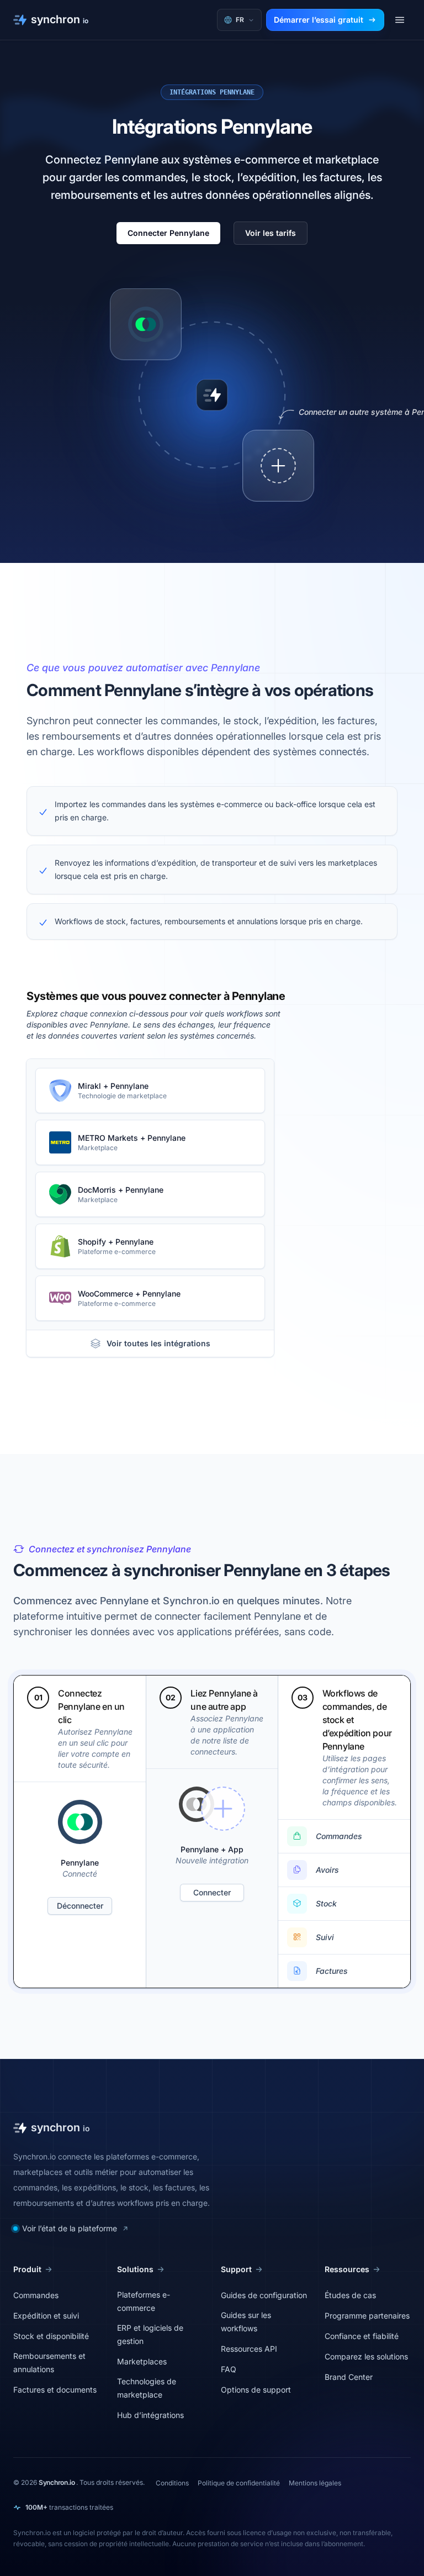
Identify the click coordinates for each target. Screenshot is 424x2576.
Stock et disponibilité (51, 2336)
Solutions (135, 2269)
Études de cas (350, 2295)
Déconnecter (80, 1906)
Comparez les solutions (366, 2356)
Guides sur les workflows (246, 2322)
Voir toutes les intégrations (158, 1343)
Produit (27, 2269)
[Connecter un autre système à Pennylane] (278, 466)
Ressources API (249, 2349)
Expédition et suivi (46, 2316)
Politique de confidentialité (239, 2483)
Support (236, 2269)
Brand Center (349, 2377)
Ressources (347, 2269)
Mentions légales (315, 2483)
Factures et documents (55, 2390)
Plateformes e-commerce (144, 2301)
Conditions (172, 2483)
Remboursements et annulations (49, 2362)
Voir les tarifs (271, 233)
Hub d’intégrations (150, 2415)
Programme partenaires (367, 2316)
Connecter (212, 1892)
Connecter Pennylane (168, 233)
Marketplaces (142, 2361)
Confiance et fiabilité (362, 2336)
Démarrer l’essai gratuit (319, 20)
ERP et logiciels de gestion (150, 2334)
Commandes (36, 2295)
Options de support (256, 2390)
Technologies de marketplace (147, 2388)
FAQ (229, 2369)
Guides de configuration (264, 2295)
